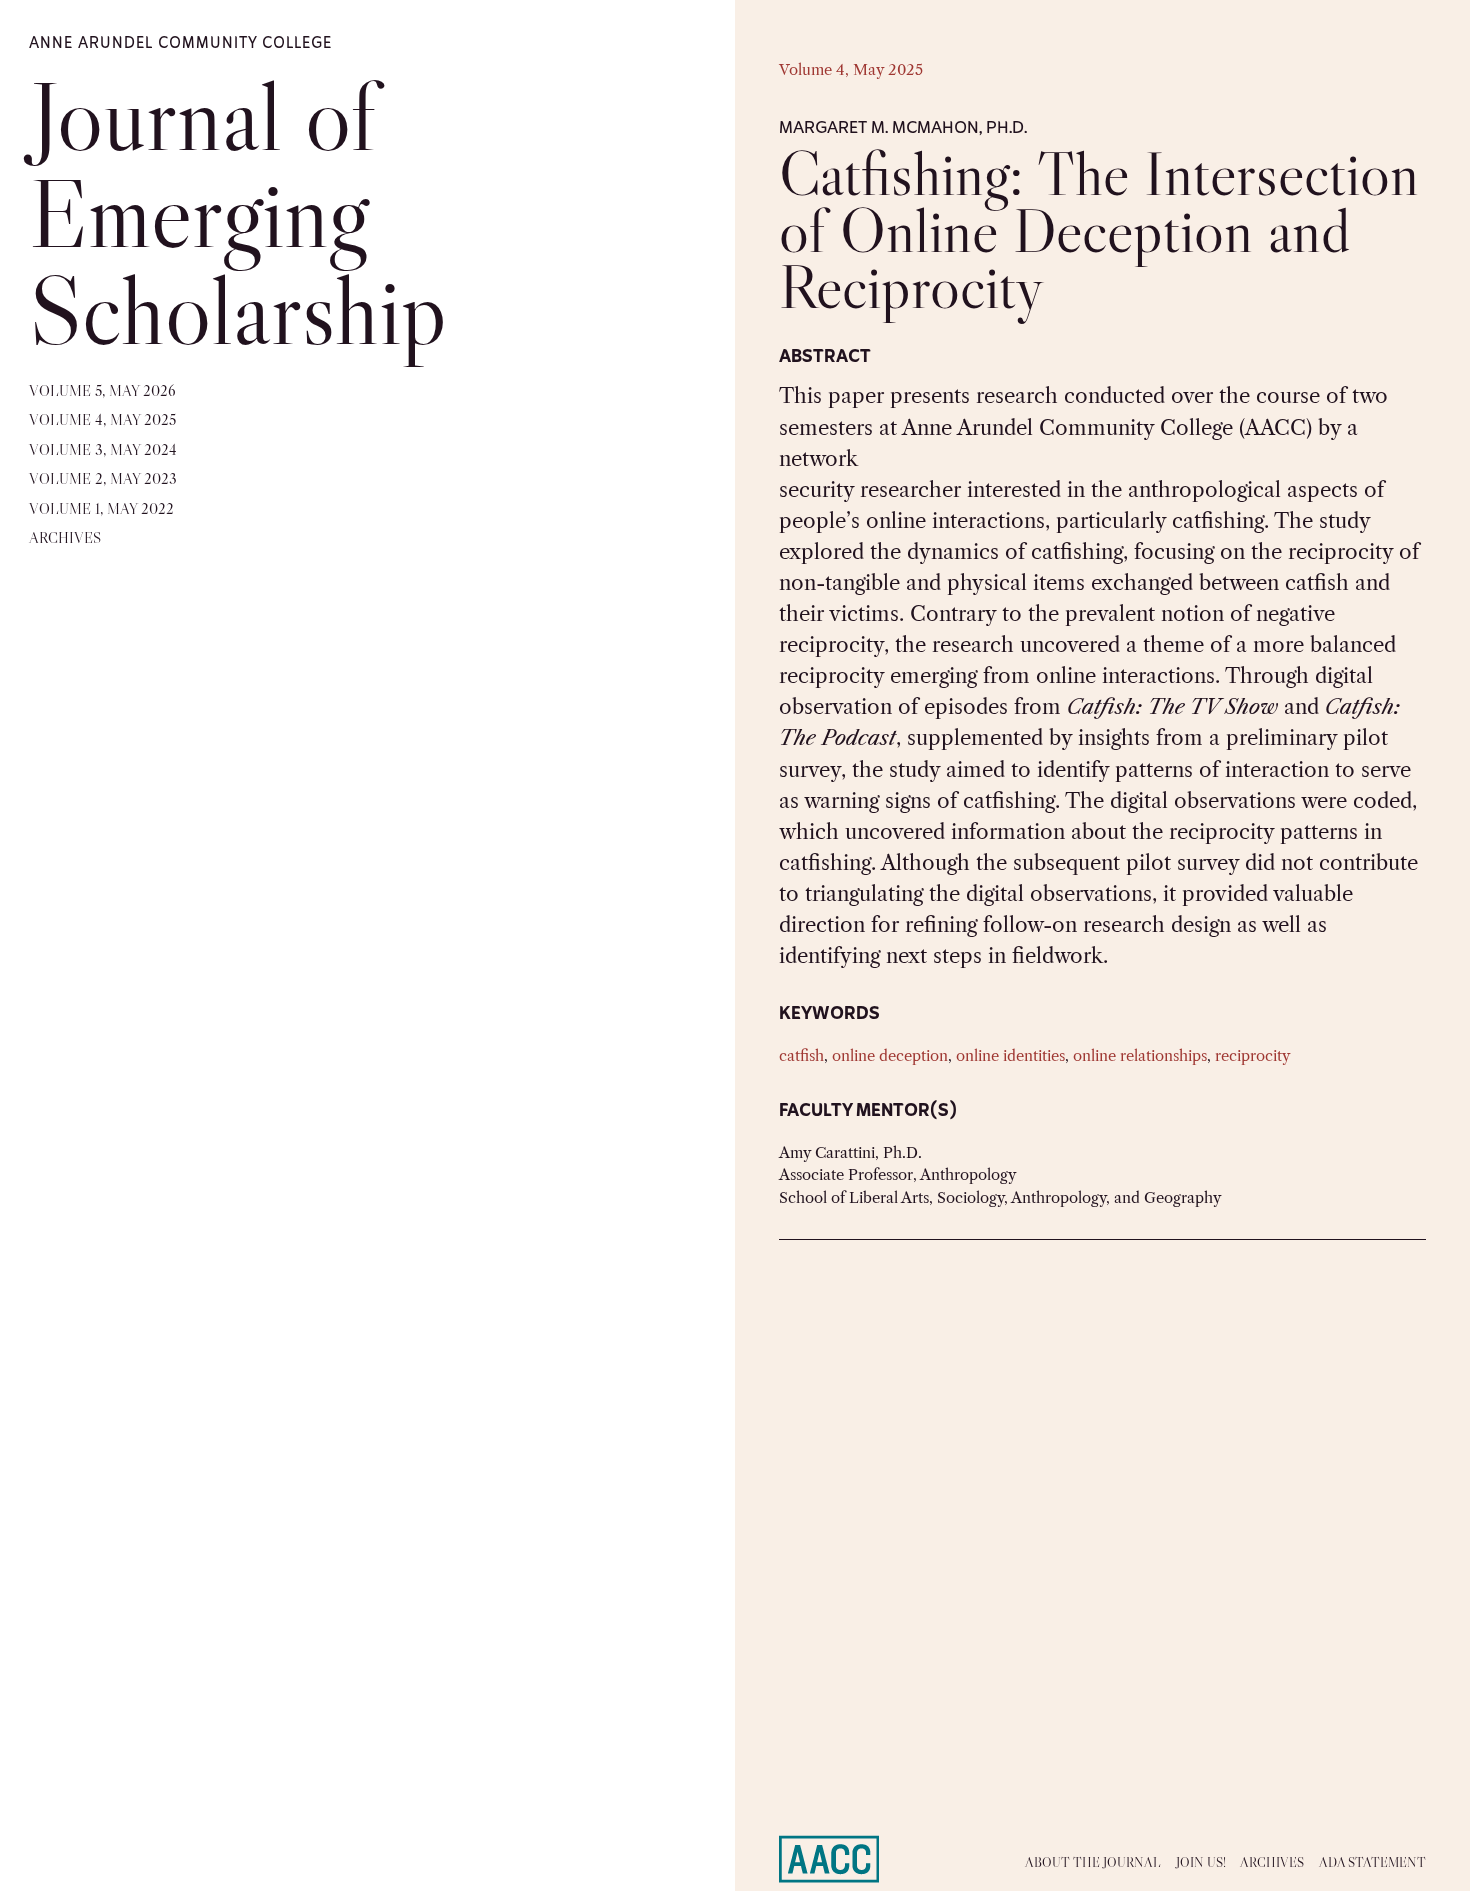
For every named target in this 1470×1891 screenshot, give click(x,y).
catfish (801, 1056)
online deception (890, 1056)
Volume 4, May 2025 (851, 70)
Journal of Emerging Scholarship (238, 213)
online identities (1010, 1056)
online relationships (1140, 1056)
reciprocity (1252, 1056)
